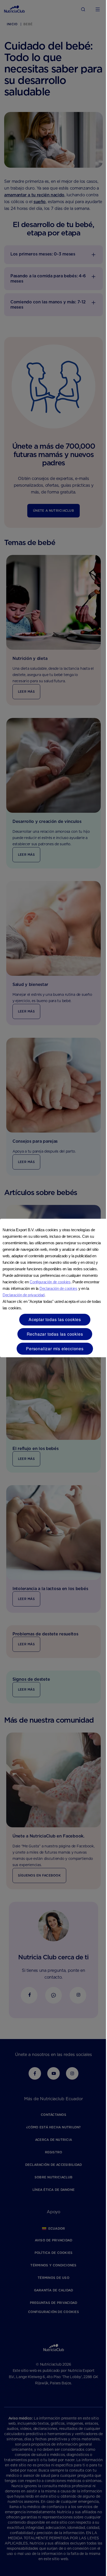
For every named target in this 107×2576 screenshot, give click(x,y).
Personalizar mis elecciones (55, 1349)
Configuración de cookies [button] (50, 1282)
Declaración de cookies (58, 1288)
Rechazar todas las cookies (55, 1334)
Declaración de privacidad (24, 1295)
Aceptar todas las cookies (55, 1319)
